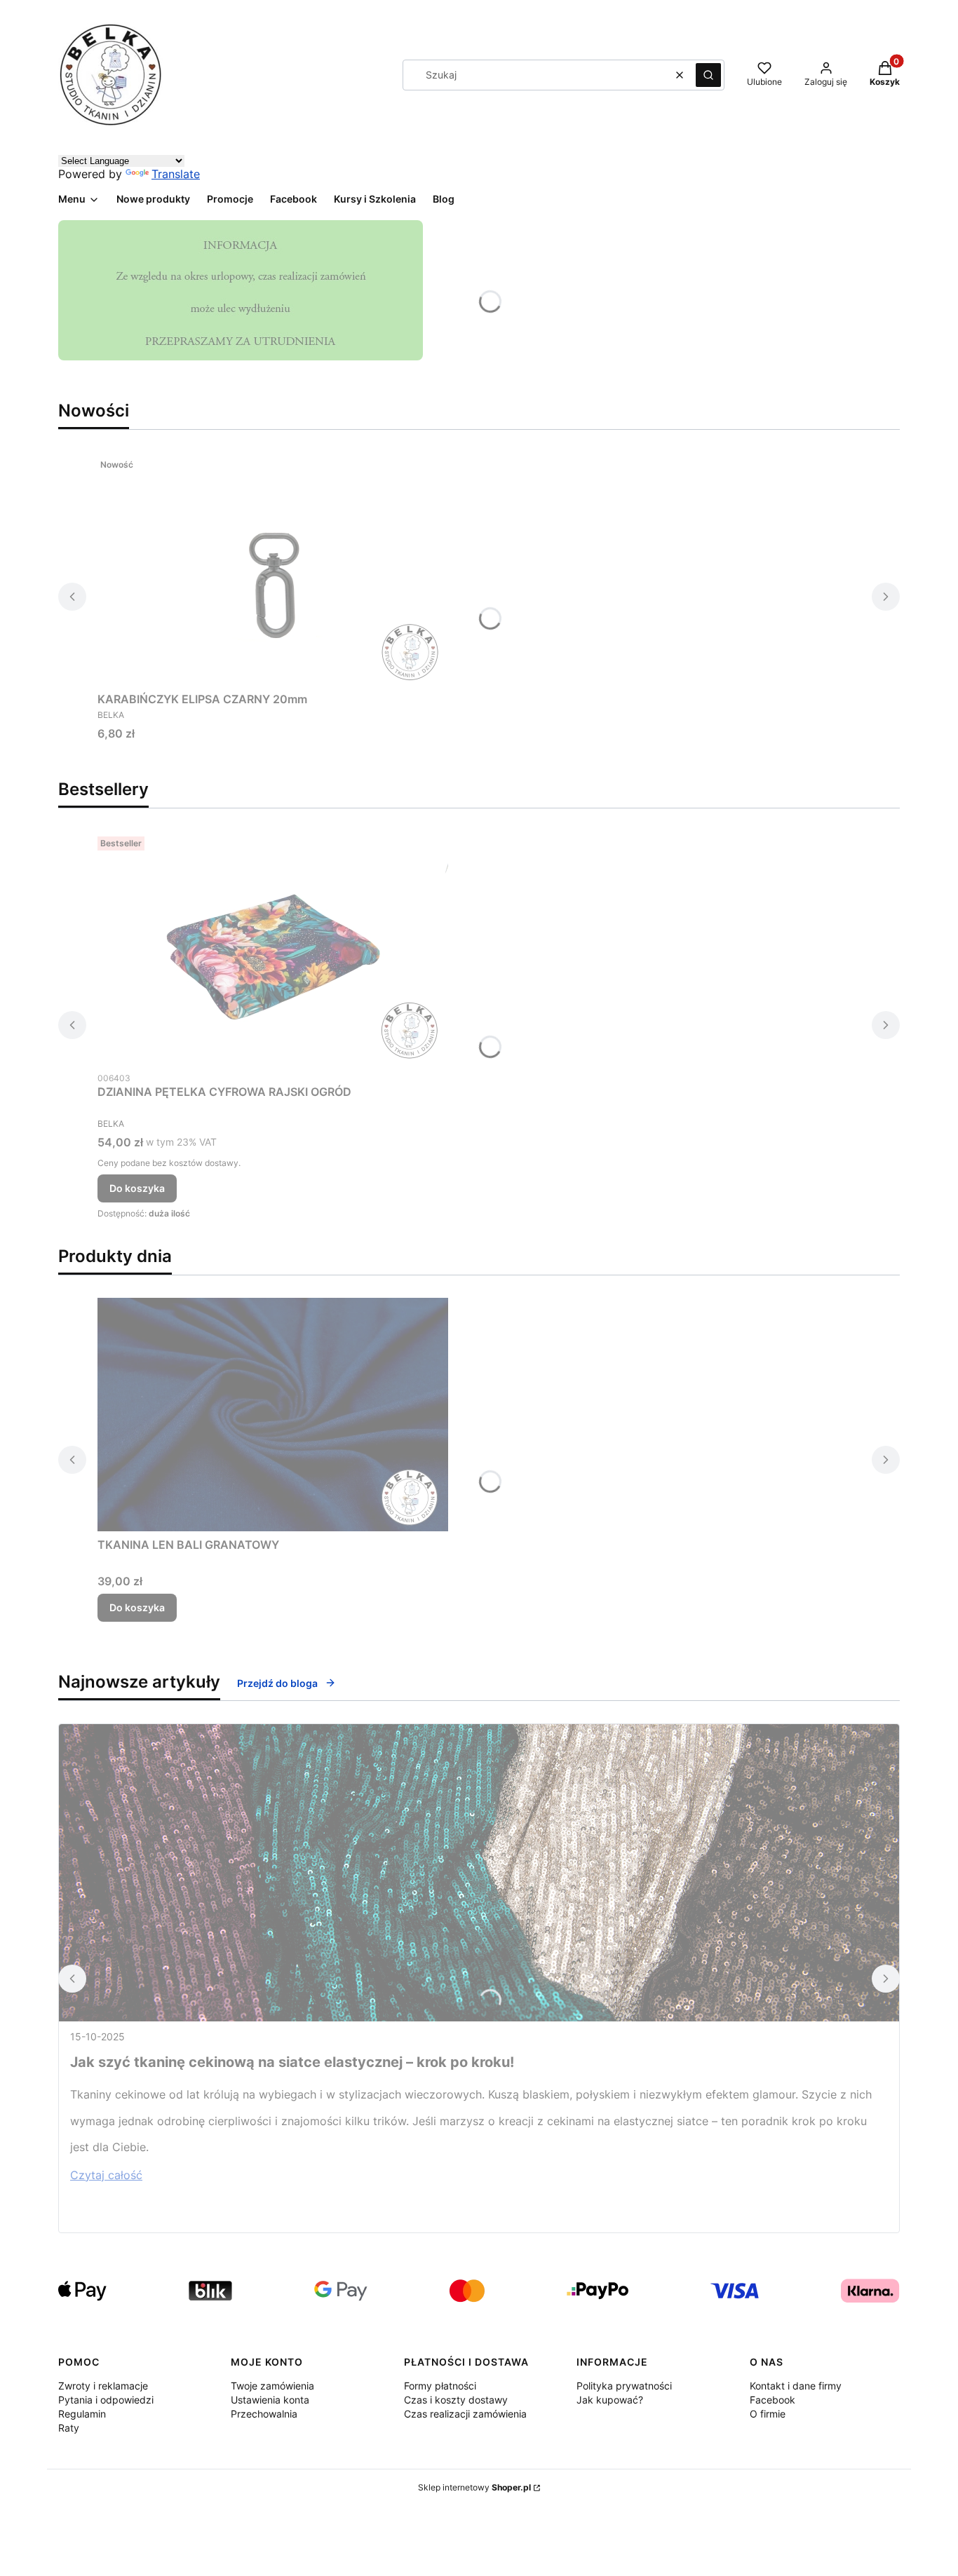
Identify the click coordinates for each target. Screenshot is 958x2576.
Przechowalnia (264, 2414)
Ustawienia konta (270, 2400)
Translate (176, 174)
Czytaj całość (106, 2175)
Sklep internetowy (474, 2487)
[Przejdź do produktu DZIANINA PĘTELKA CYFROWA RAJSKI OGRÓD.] (273, 948)
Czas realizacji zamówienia (465, 2414)
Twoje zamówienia (272, 2386)
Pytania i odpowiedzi (106, 2400)
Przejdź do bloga (277, 1683)
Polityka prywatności (624, 2386)
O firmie (768, 2414)
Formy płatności (440, 2386)
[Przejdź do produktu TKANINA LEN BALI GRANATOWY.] (273, 1415)
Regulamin (82, 2414)
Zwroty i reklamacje (103, 2386)
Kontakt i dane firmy (796, 2386)
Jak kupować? (610, 2400)
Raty (69, 2428)
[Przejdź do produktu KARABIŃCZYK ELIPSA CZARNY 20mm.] (273, 569)
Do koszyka (137, 1188)
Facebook (773, 2400)
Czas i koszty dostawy (456, 2400)
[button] (708, 75)
